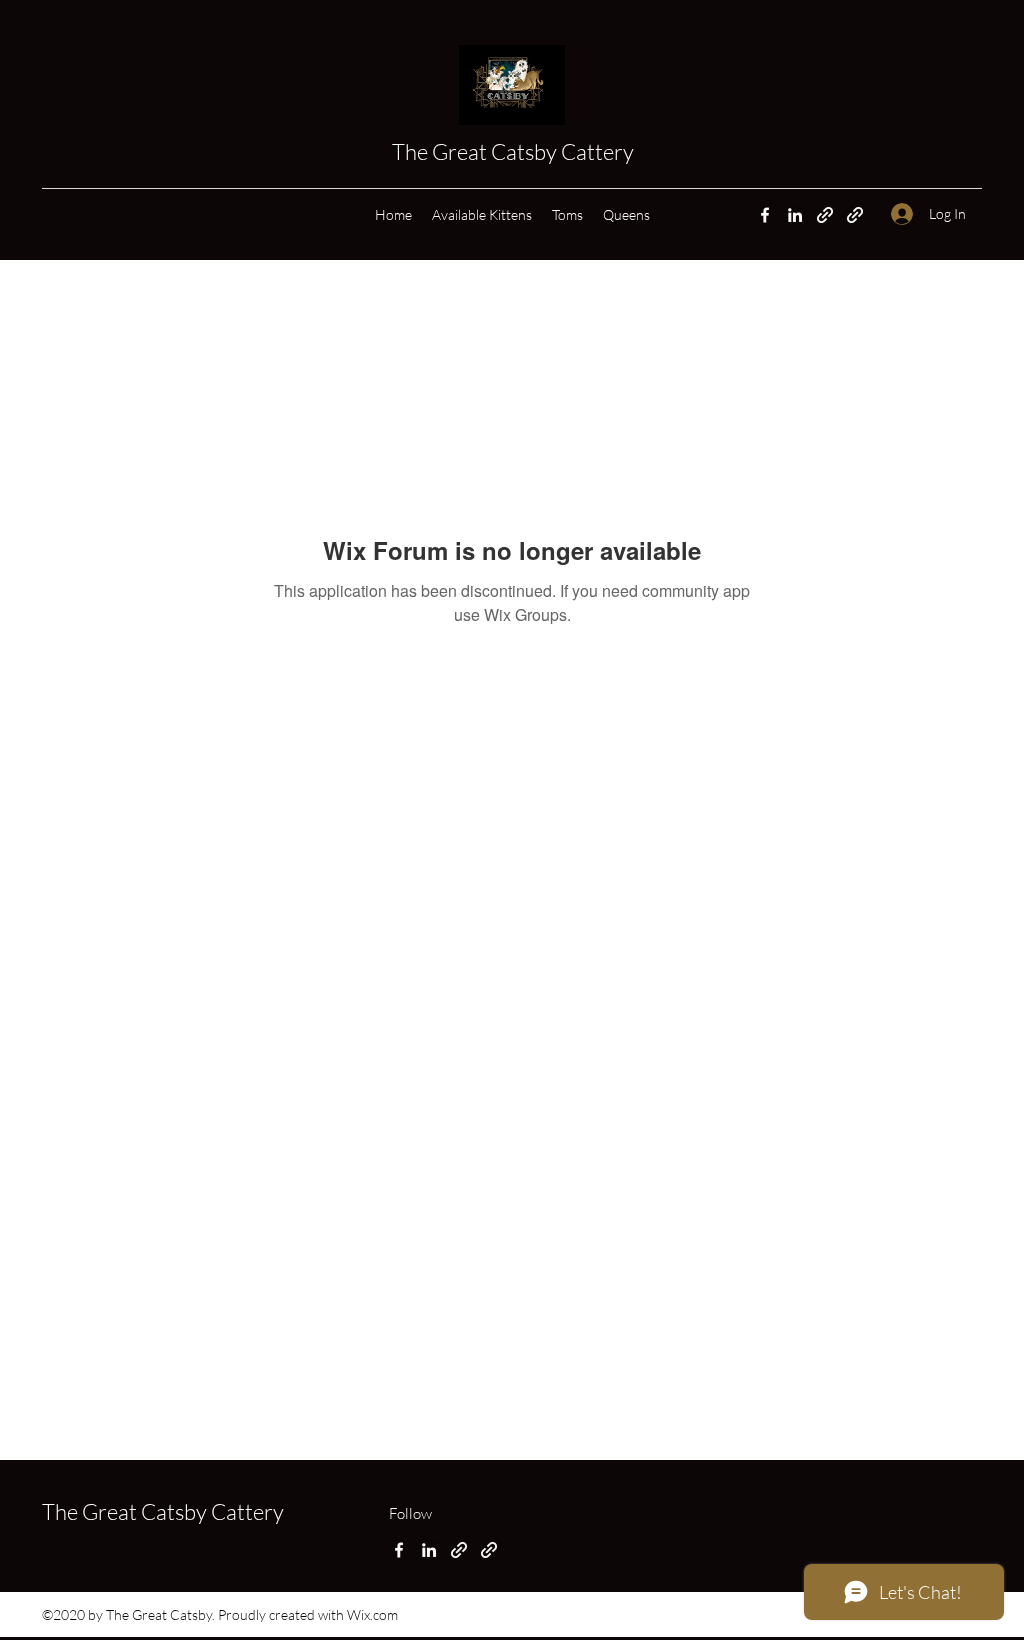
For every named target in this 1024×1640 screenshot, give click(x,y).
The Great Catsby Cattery (515, 151)
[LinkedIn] (795, 215)
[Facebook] (765, 215)
